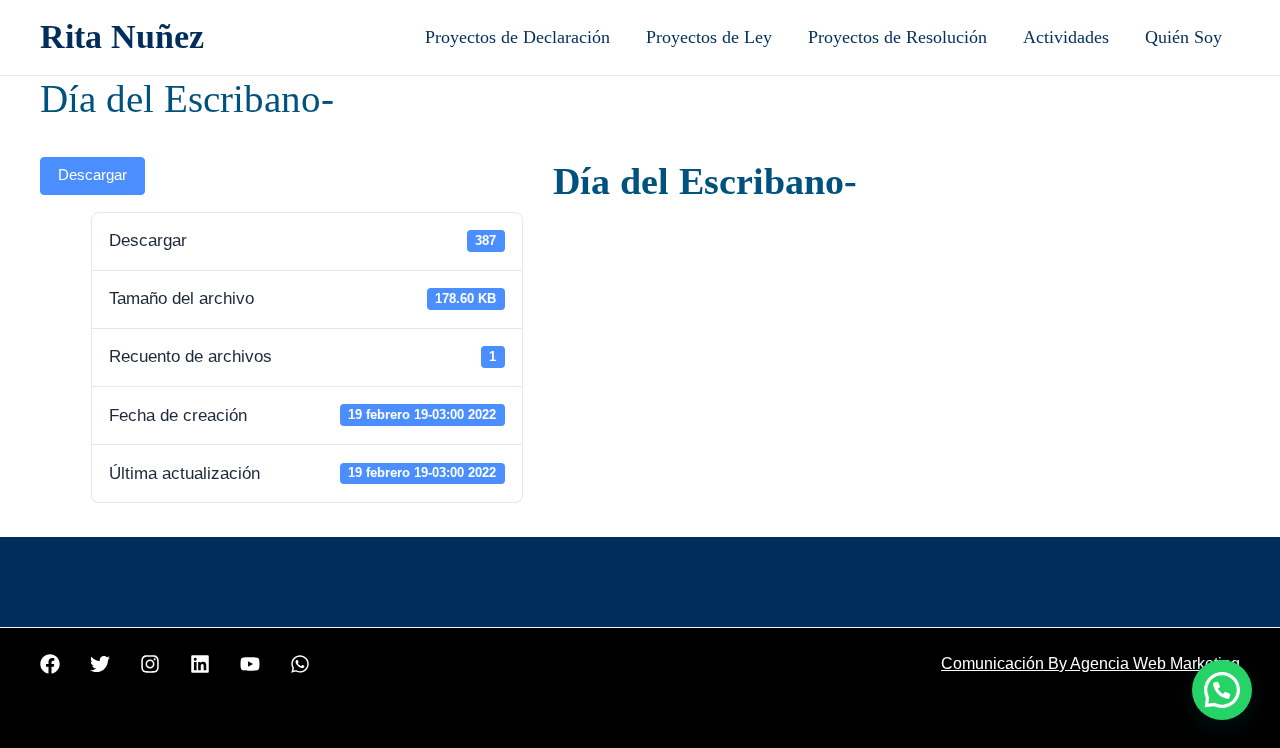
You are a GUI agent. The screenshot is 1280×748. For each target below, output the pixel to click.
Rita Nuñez (122, 36)
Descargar (92, 175)
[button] (1222, 690)
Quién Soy (1183, 37)
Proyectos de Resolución (897, 37)
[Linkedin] (200, 664)
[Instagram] (150, 664)
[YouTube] (250, 664)
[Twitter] (100, 664)
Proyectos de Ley (709, 37)
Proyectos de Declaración (517, 37)
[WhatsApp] (300, 664)
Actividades (1066, 37)
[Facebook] (50, 664)
